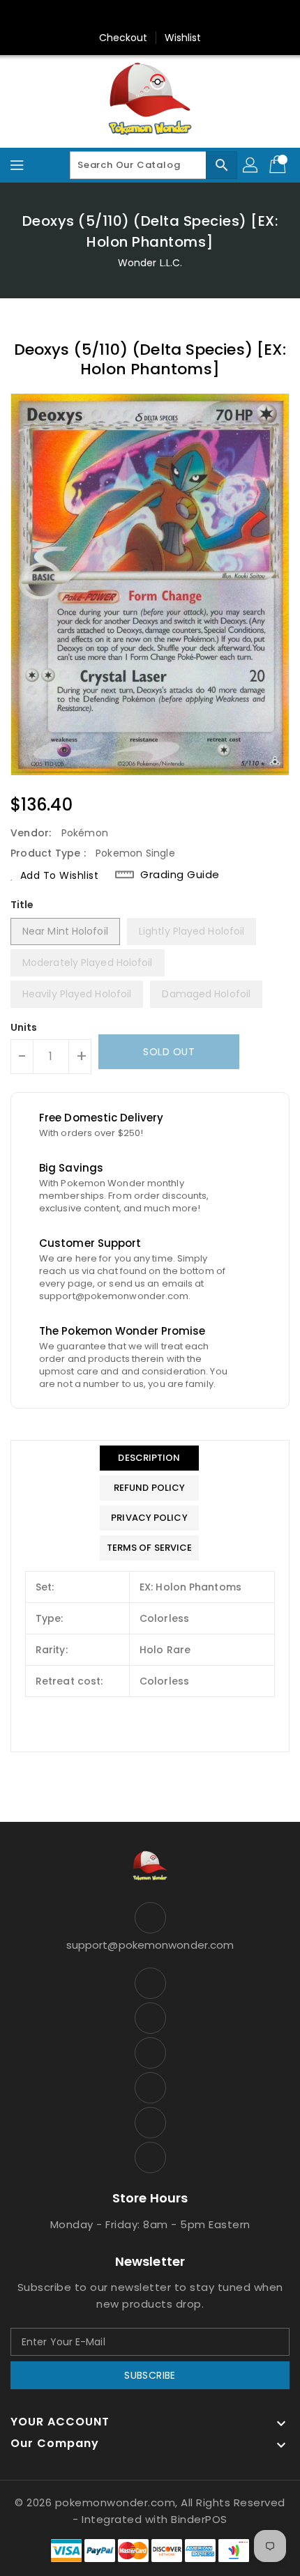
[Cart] (279, 165)
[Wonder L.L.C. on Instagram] (137, 16)
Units (24, 1027)
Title (22, 905)
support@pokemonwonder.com (150, 1945)
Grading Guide (180, 875)
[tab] (150, 1458)
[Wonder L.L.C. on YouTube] (163, 16)
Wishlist (183, 38)
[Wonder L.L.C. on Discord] (190, 16)
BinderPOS (199, 2519)
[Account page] (251, 165)
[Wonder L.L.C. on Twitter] (110, 16)
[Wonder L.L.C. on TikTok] (216, 16)
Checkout (123, 38)
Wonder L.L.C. (150, 263)
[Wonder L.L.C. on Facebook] (84, 16)
